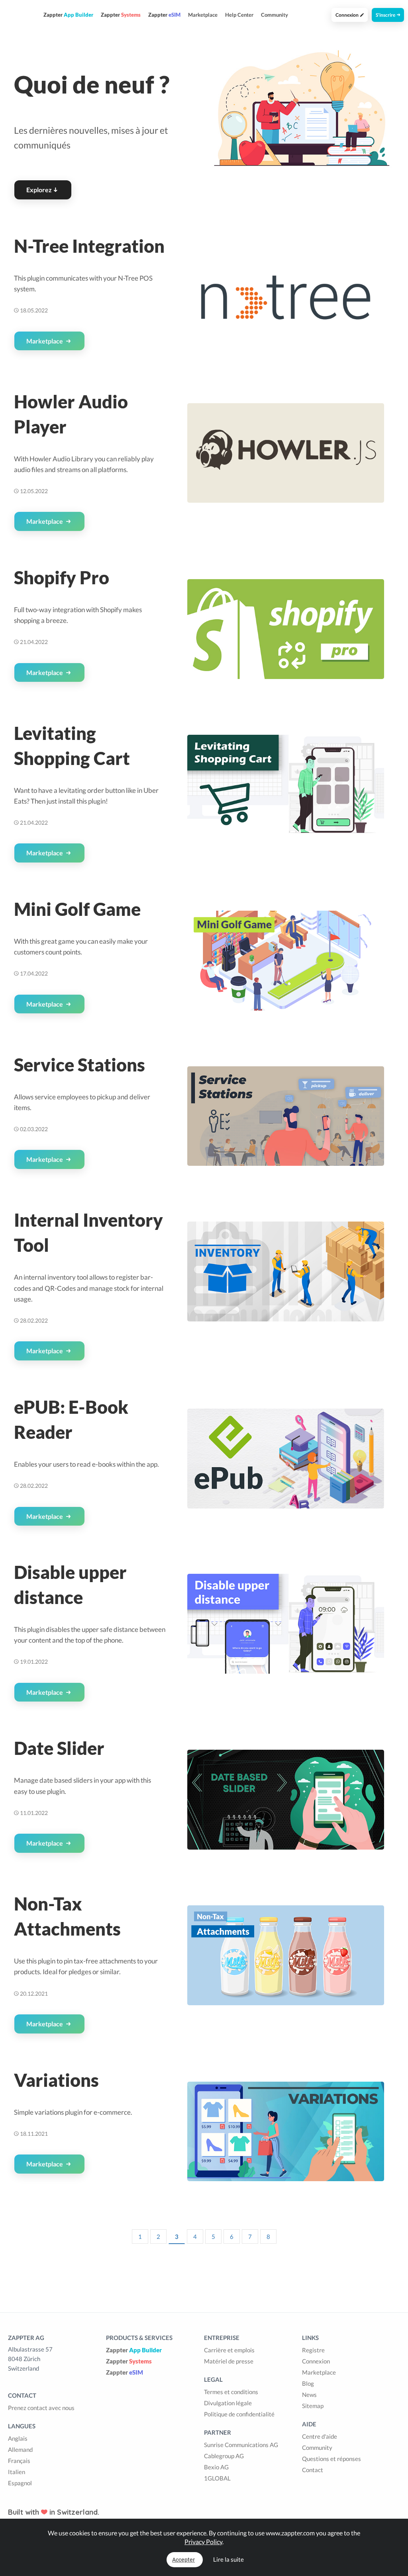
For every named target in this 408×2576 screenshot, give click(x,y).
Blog (308, 2383)
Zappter (134, 2350)
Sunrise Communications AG (241, 2445)
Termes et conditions (231, 2392)
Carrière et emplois (229, 2350)
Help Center (239, 15)
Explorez (39, 190)
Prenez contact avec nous (41, 2408)
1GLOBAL (217, 2478)
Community (275, 15)
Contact (313, 2470)
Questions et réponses (331, 2459)
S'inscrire (386, 15)
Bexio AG (216, 2467)
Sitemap (313, 2406)
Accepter (183, 2560)
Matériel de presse (229, 2361)
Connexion (348, 15)
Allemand (20, 2449)
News (309, 2395)
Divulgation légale (228, 2403)
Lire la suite (229, 2559)
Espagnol (20, 2483)
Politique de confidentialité (239, 2414)
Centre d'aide (320, 2436)
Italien (17, 2472)
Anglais (18, 2438)
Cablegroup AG (224, 2456)
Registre (313, 2350)
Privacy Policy (203, 2542)
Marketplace (203, 15)
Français (19, 2461)
